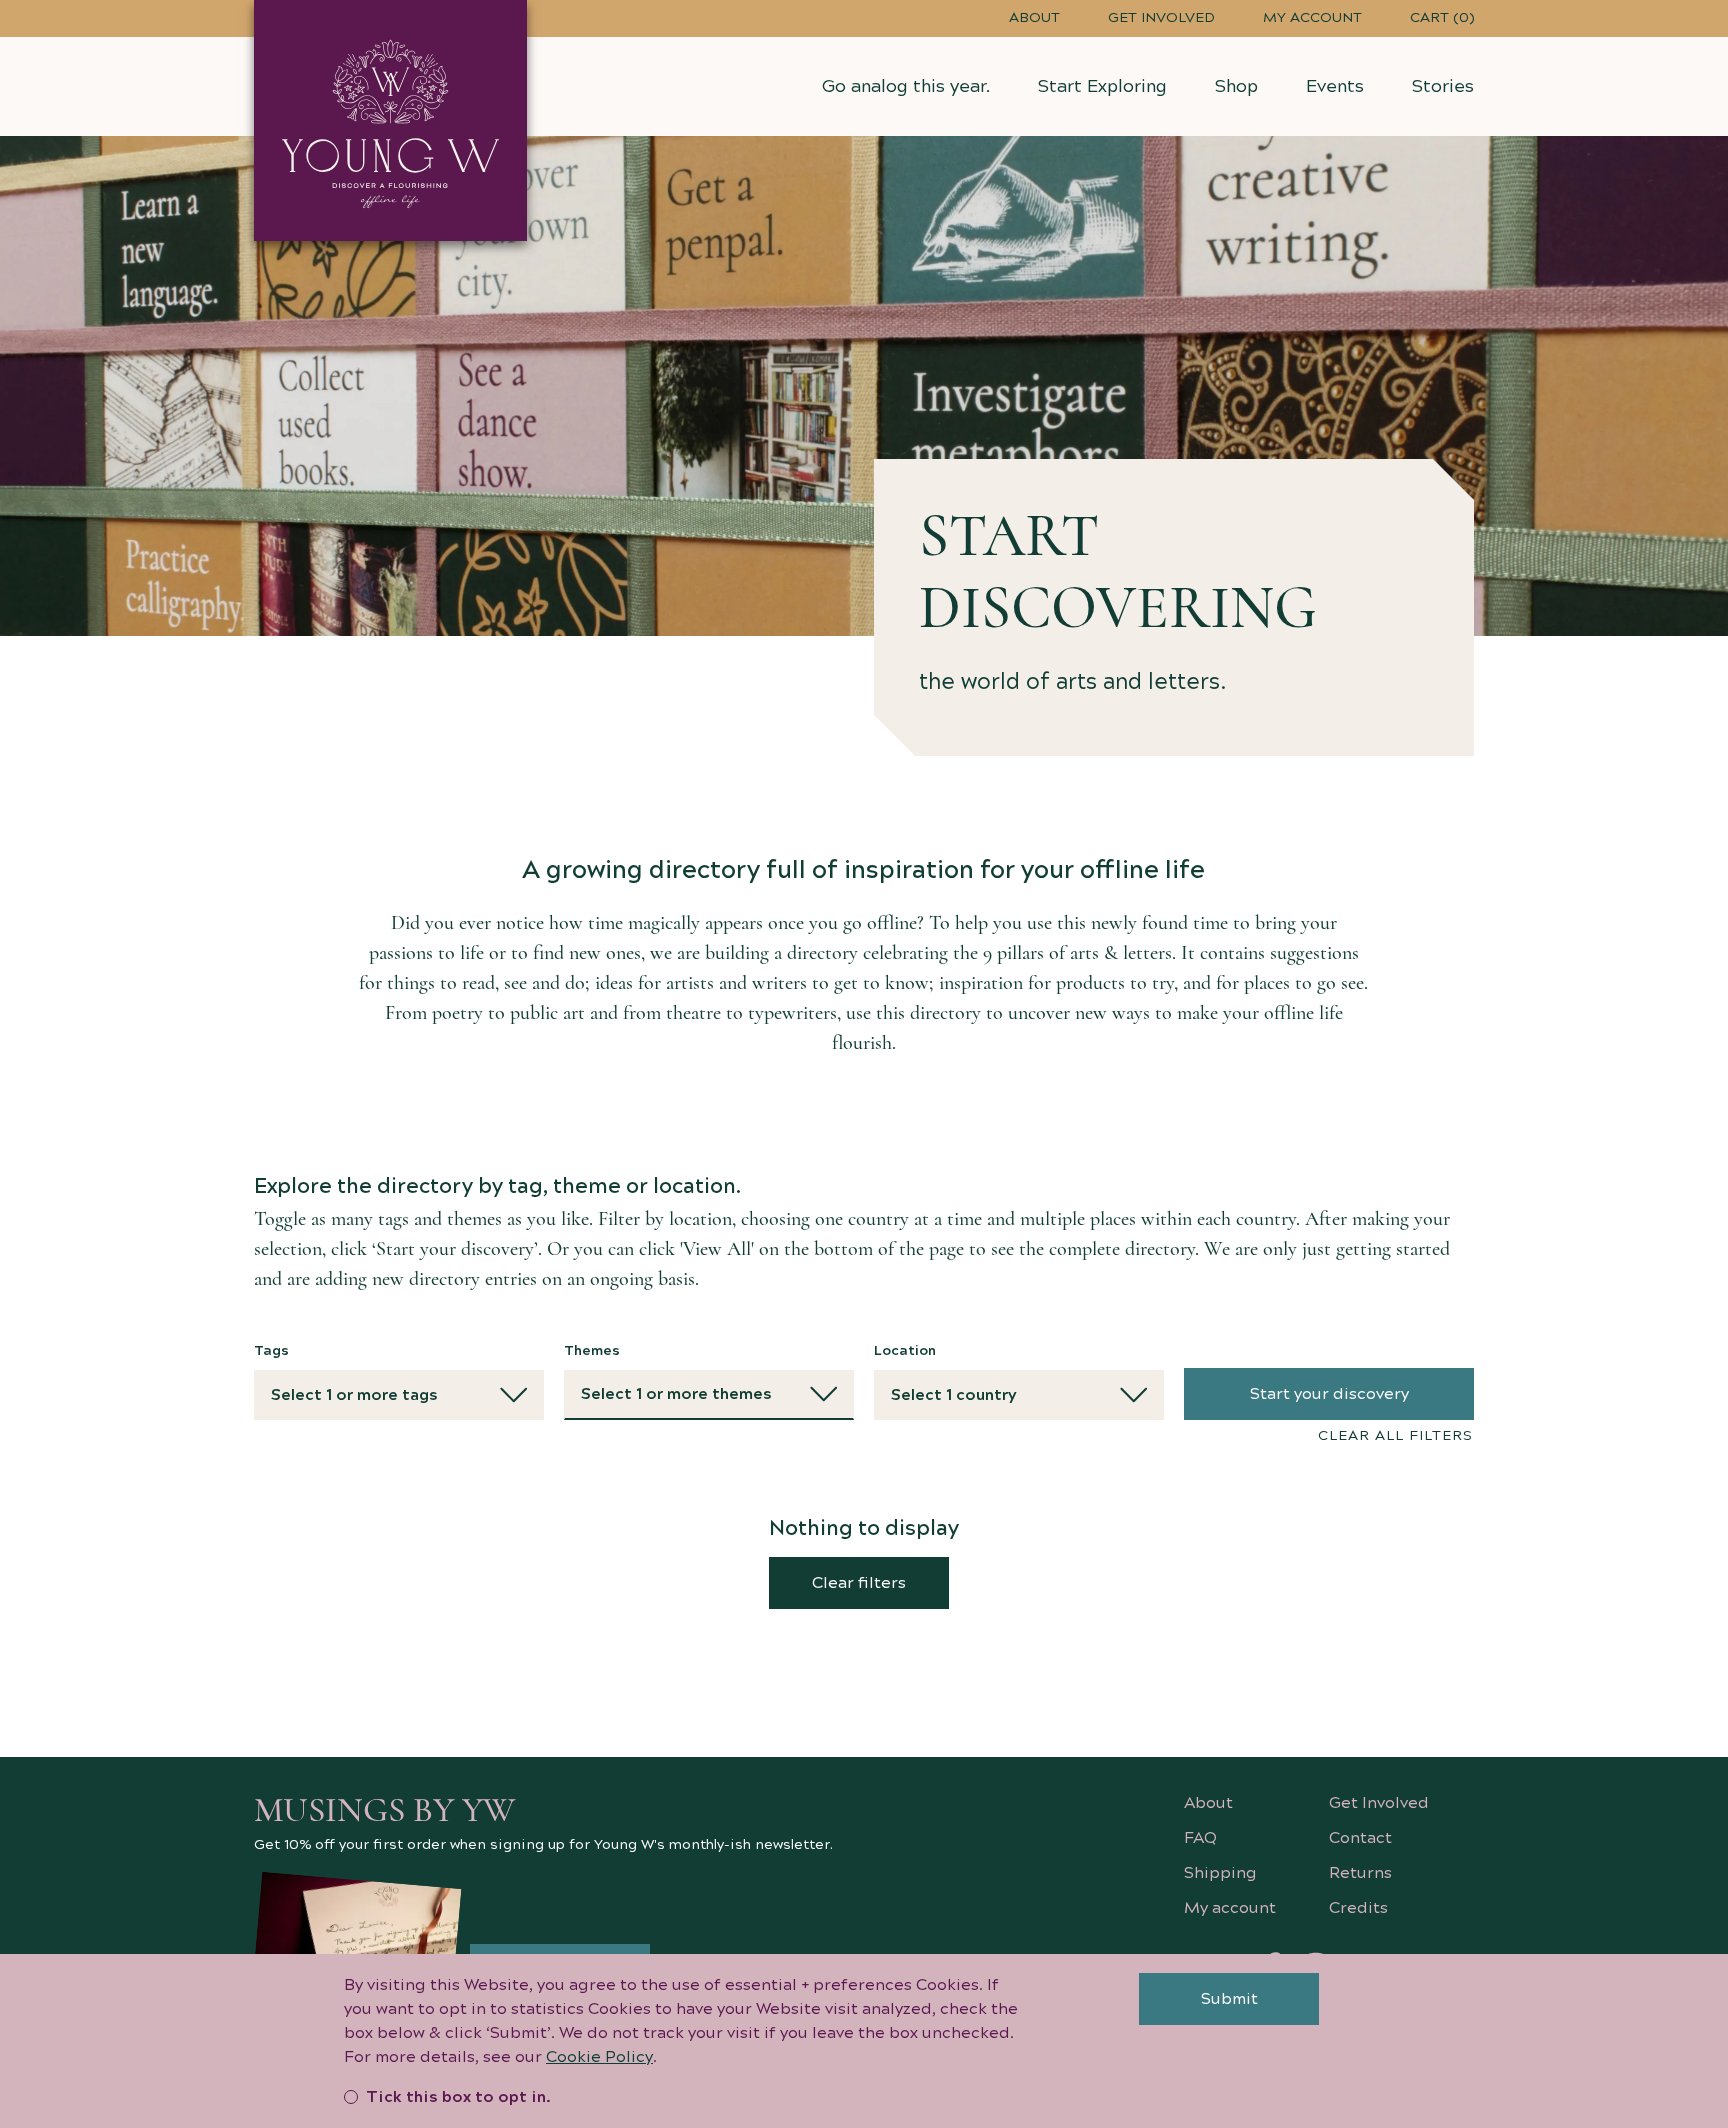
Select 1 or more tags (354, 1395)
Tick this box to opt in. (458, 2097)
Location (905, 1351)
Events (1335, 86)
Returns (1360, 1873)
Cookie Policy (599, 2057)
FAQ (1200, 1838)
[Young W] (390, 120)
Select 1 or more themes (676, 1394)
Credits (1358, 1908)
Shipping (1220, 1873)
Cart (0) (1442, 18)
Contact (1360, 1838)
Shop (1236, 86)
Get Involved (1161, 18)
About (1034, 18)
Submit (1229, 1999)
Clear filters (859, 1583)
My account (1312, 18)
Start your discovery (1329, 1394)
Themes (592, 1351)
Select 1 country (954, 1395)
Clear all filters (1395, 1436)
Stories (1443, 86)
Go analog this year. (906, 86)
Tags (271, 1351)
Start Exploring (1102, 86)
